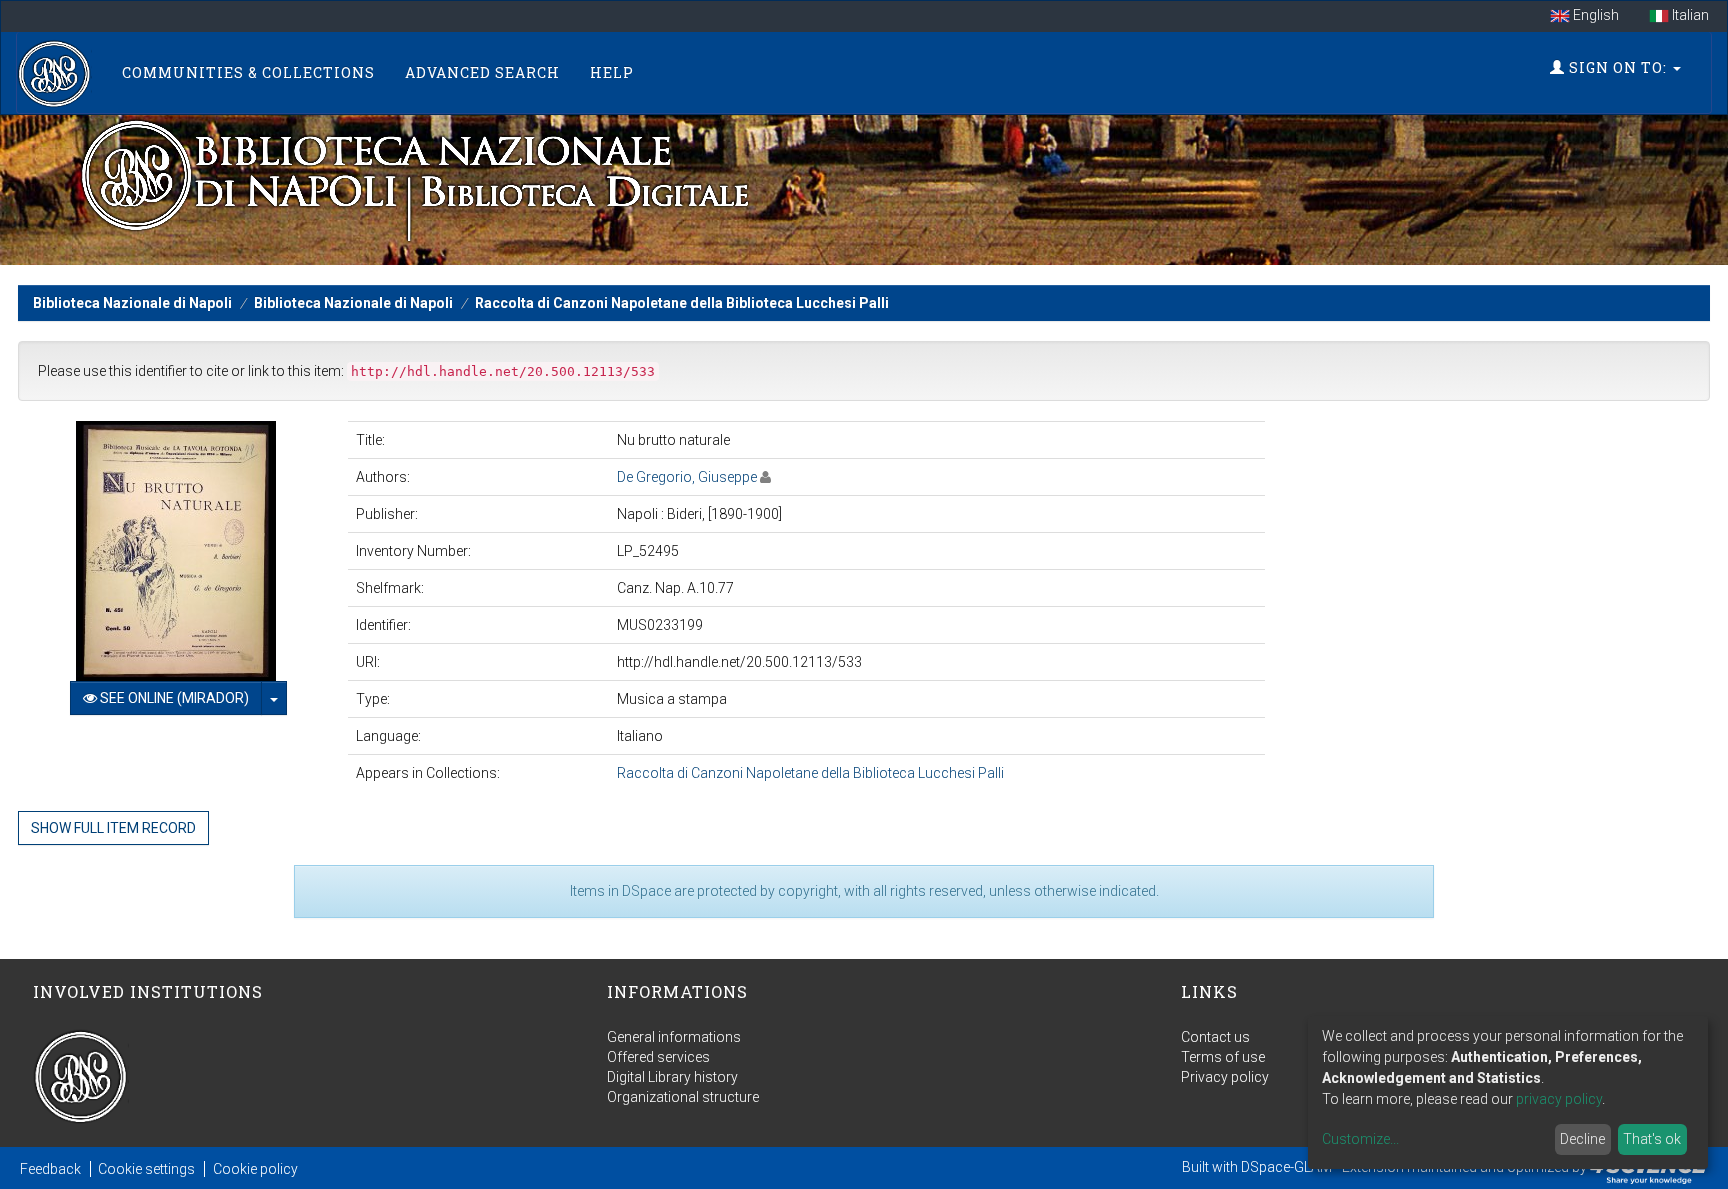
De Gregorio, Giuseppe (687, 477)
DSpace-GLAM (1286, 1167)
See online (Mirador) (173, 698)
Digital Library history (672, 1077)
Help (612, 72)
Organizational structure (683, 1097)
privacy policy (1559, 1099)
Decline (1582, 1139)
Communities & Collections (248, 72)
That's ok (1652, 1139)
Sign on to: (1618, 67)
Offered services (658, 1057)
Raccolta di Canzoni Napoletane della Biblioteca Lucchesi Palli (682, 303)
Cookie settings (146, 1169)
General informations (674, 1037)
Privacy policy (1225, 1077)
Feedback (50, 1169)
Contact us (1215, 1037)
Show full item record (113, 828)
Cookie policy (255, 1169)
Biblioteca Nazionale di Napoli (132, 303)
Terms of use (1223, 1057)
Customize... (1360, 1139)
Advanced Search (482, 72)
